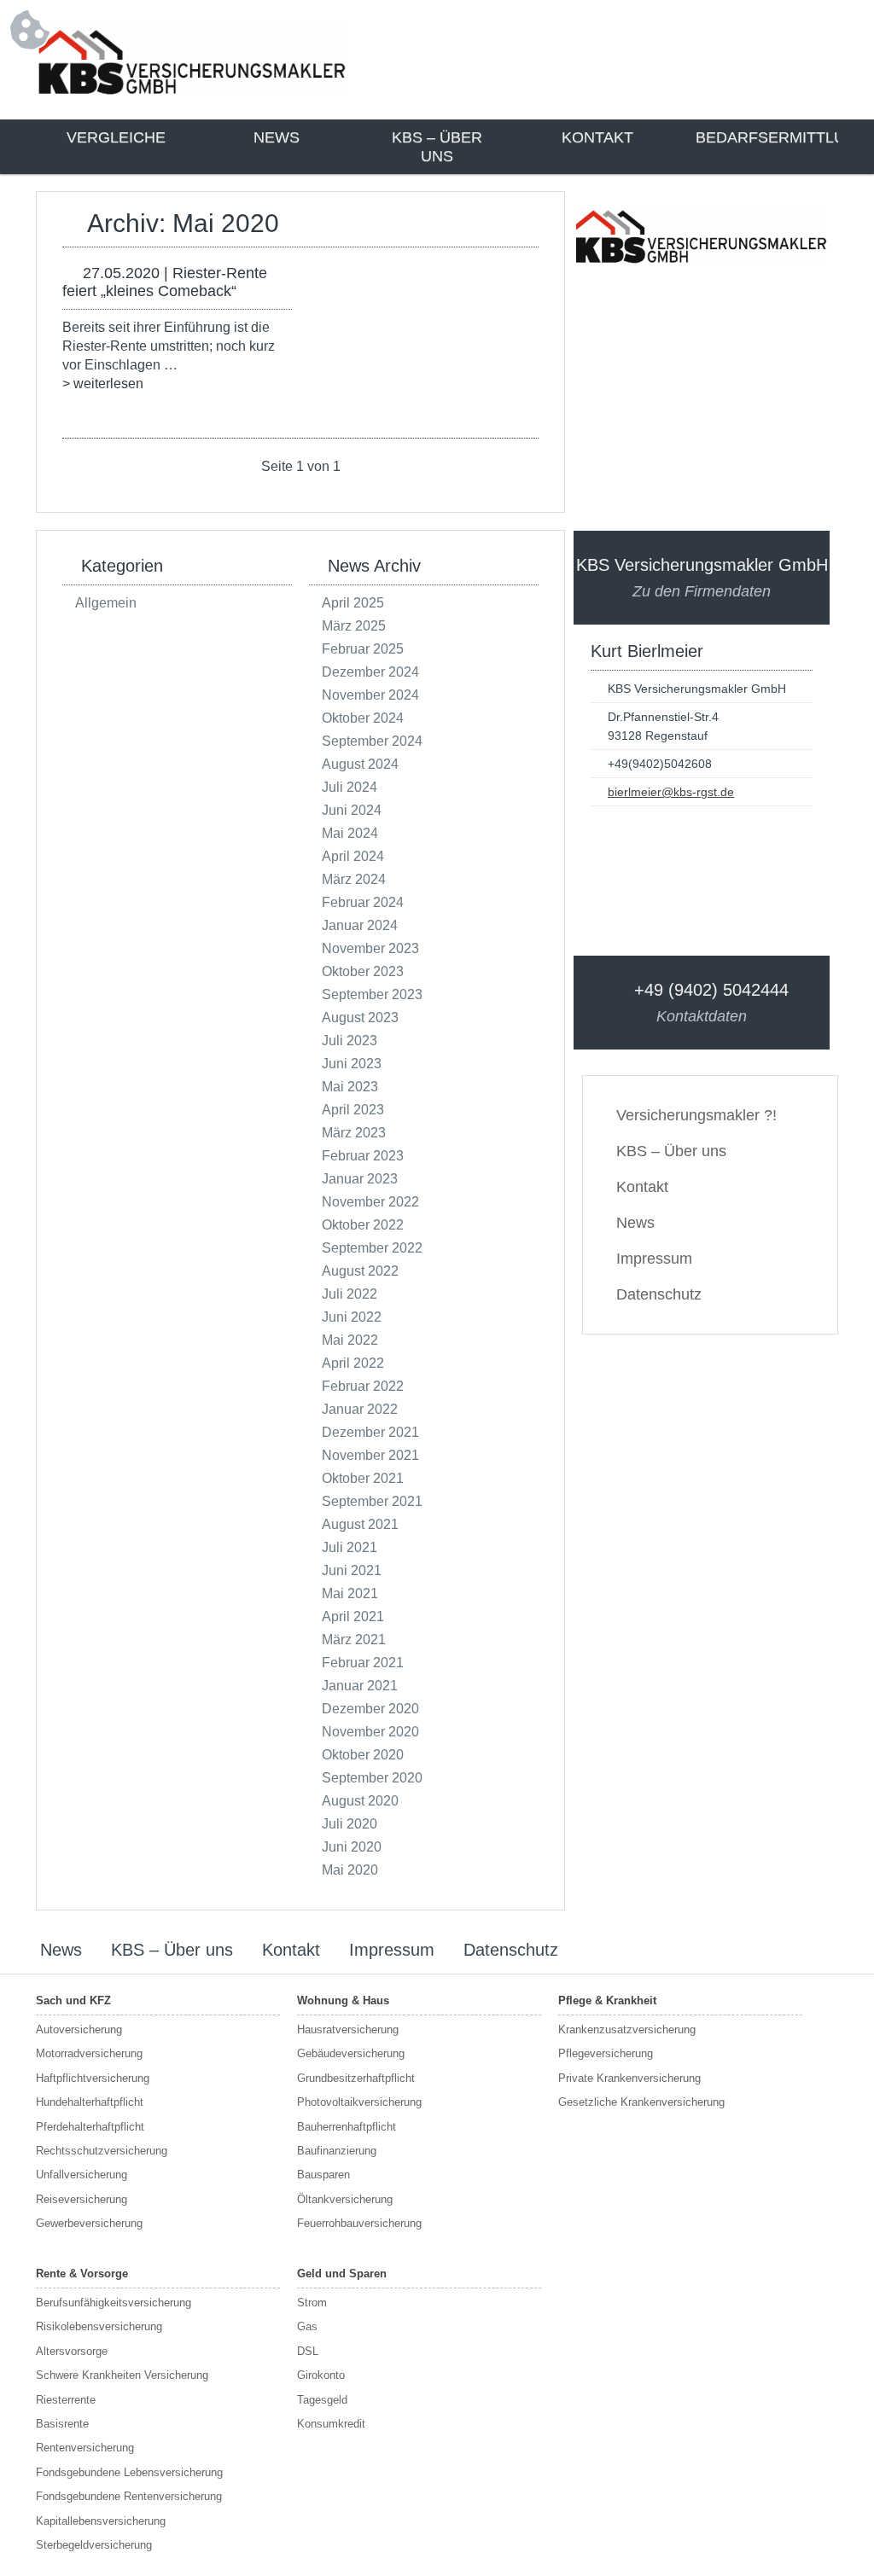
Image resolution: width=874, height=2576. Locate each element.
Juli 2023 (350, 1041)
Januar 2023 (360, 1179)
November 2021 (370, 1455)
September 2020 (372, 1778)
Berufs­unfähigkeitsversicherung (114, 2303)
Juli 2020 (350, 1824)
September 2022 (372, 1248)
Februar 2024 (363, 902)
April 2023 (353, 1110)
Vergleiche (116, 137)
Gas (307, 2326)
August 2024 (360, 764)
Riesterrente (66, 2400)
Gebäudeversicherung (351, 2053)
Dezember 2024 (370, 672)
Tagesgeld (322, 2400)
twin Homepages (771, 1951)
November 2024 (370, 695)
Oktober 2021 (363, 1478)
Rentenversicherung (85, 2448)
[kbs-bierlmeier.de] (192, 98)
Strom (312, 2303)
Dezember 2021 (370, 1432)
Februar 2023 (363, 1156)
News (277, 137)
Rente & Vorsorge (82, 2274)
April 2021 (353, 1617)
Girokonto (321, 2375)
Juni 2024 (352, 810)
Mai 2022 (350, 1340)
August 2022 (360, 1271)
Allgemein (106, 603)
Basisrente (62, 2424)
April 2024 (353, 856)
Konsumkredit (331, 2424)
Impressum (654, 1259)
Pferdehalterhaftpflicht (90, 2127)
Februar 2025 (363, 649)
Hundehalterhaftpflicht (90, 2102)
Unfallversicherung (82, 2175)
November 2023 (370, 948)
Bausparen (323, 2175)
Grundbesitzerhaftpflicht (356, 2078)
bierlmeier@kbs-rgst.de (671, 792)
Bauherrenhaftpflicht (347, 2127)
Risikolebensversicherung (99, 2326)
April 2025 (353, 603)
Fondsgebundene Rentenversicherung (129, 2496)
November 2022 (370, 1202)
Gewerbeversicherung (89, 2223)
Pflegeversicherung (606, 2053)
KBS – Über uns (437, 147)
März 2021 (354, 1640)
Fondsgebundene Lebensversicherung (129, 2472)
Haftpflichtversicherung (93, 2078)
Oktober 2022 (363, 1225)
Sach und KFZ (73, 2000)
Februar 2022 (363, 1386)
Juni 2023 (352, 1064)
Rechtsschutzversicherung (102, 2151)
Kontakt (597, 137)
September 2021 (372, 1501)
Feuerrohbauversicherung (359, 2223)
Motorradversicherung (89, 2053)
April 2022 (353, 1363)
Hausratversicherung (348, 2029)
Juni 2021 (352, 1570)
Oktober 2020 (363, 1755)
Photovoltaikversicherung (359, 2102)
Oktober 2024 (363, 718)
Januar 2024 (360, 925)
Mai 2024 (350, 833)
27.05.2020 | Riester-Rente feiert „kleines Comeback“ (165, 282)
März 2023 (354, 1133)
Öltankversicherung (345, 2199)
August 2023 (360, 1018)
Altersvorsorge (72, 2351)
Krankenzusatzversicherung (627, 2029)
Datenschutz (659, 1294)
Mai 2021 (350, 1593)
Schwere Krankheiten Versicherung (122, 2375)
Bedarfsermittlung (766, 137)
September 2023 (372, 994)
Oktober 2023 (363, 971)
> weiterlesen (103, 384)
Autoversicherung (79, 2029)
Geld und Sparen (342, 2274)
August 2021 (360, 1524)
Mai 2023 (350, 1087)
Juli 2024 (350, 787)
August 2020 (360, 1801)
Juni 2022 (352, 1317)
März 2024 (354, 879)
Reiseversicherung (82, 2199)
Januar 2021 (360, 1686)
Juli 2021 (350, 1547)
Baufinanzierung (337, 2151)
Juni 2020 (352, 1847)
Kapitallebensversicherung (101, 2521)
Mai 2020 (350, 1870)
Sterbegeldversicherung (94, 2545)
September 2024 (372, 741)
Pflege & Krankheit (607, 2000)
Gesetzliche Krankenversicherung (641, 2102)
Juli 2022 (350, 1294)
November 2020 (370, 1732)
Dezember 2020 (370, 1709)
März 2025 (354, 626)
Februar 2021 (363, 1663)
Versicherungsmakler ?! (696, 1115)
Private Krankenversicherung (629, 2078)
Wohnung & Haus (343, 2000)
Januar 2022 (360, 1409)
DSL (308, 2351)
